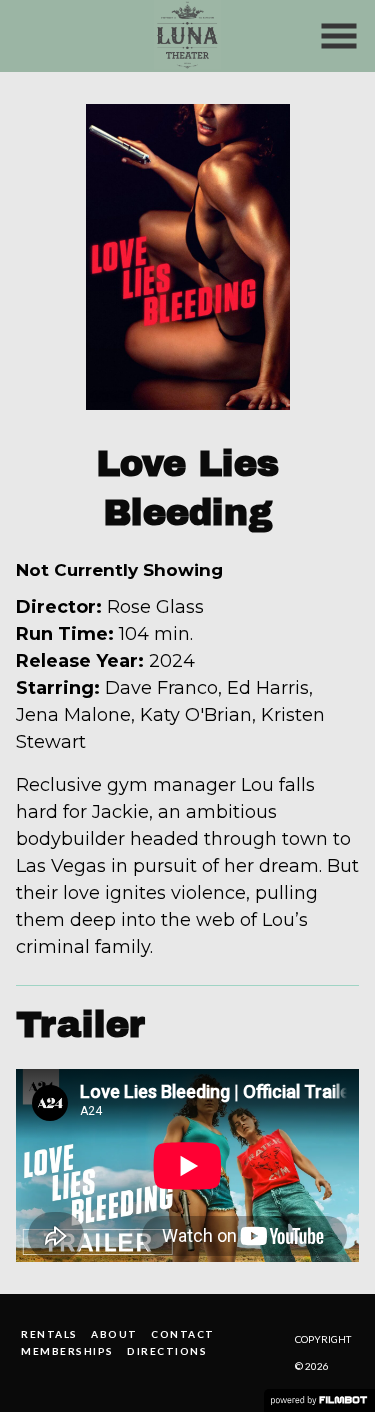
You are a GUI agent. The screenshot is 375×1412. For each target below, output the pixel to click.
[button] (339, 36)
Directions (167, 1351)
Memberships (67, 1351)
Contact (183, 1334)
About (114, 1334)
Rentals (49, 1334)
